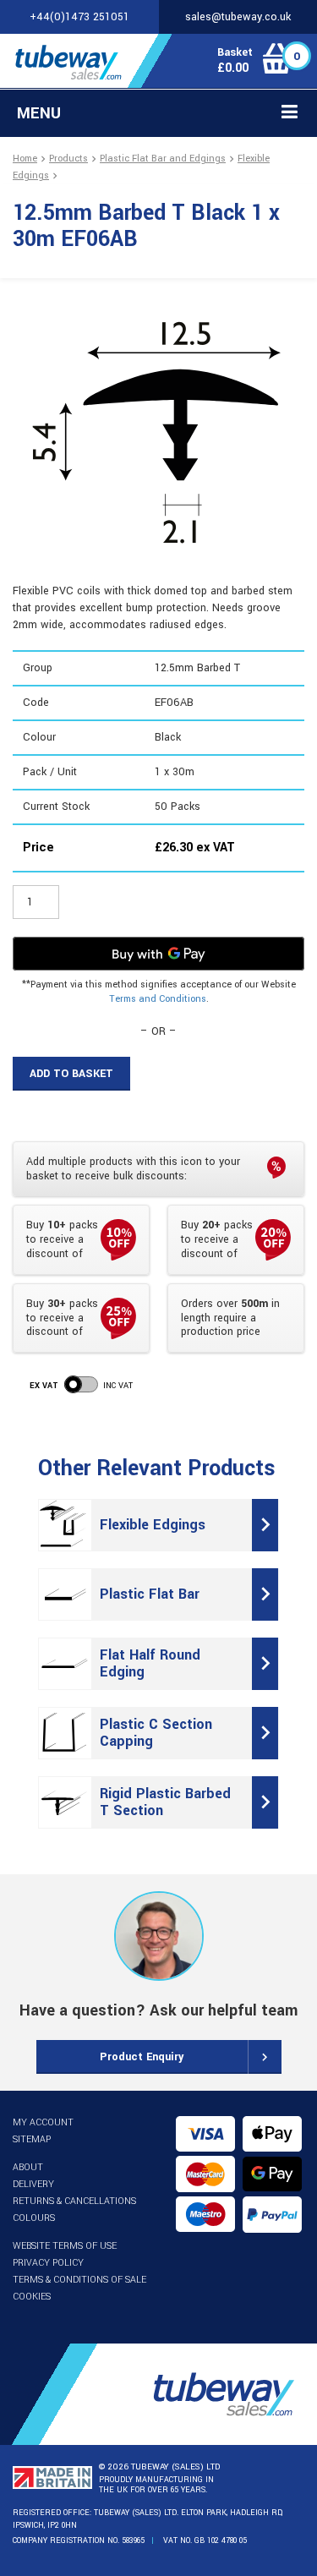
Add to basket (71, 1074)
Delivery (33, 2184)
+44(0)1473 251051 (79, 17)
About (28, 2167)
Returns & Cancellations (74, 2201)
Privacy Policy (48, 2263)
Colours (34, 2218)
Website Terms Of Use (65, 2246)
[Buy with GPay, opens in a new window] (158, 954)
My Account (43, 2122)
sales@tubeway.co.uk (238, 17)
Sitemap (32, 2139)
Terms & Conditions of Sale (79, 2280)
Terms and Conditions (158, 999)
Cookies (32, 2297)
